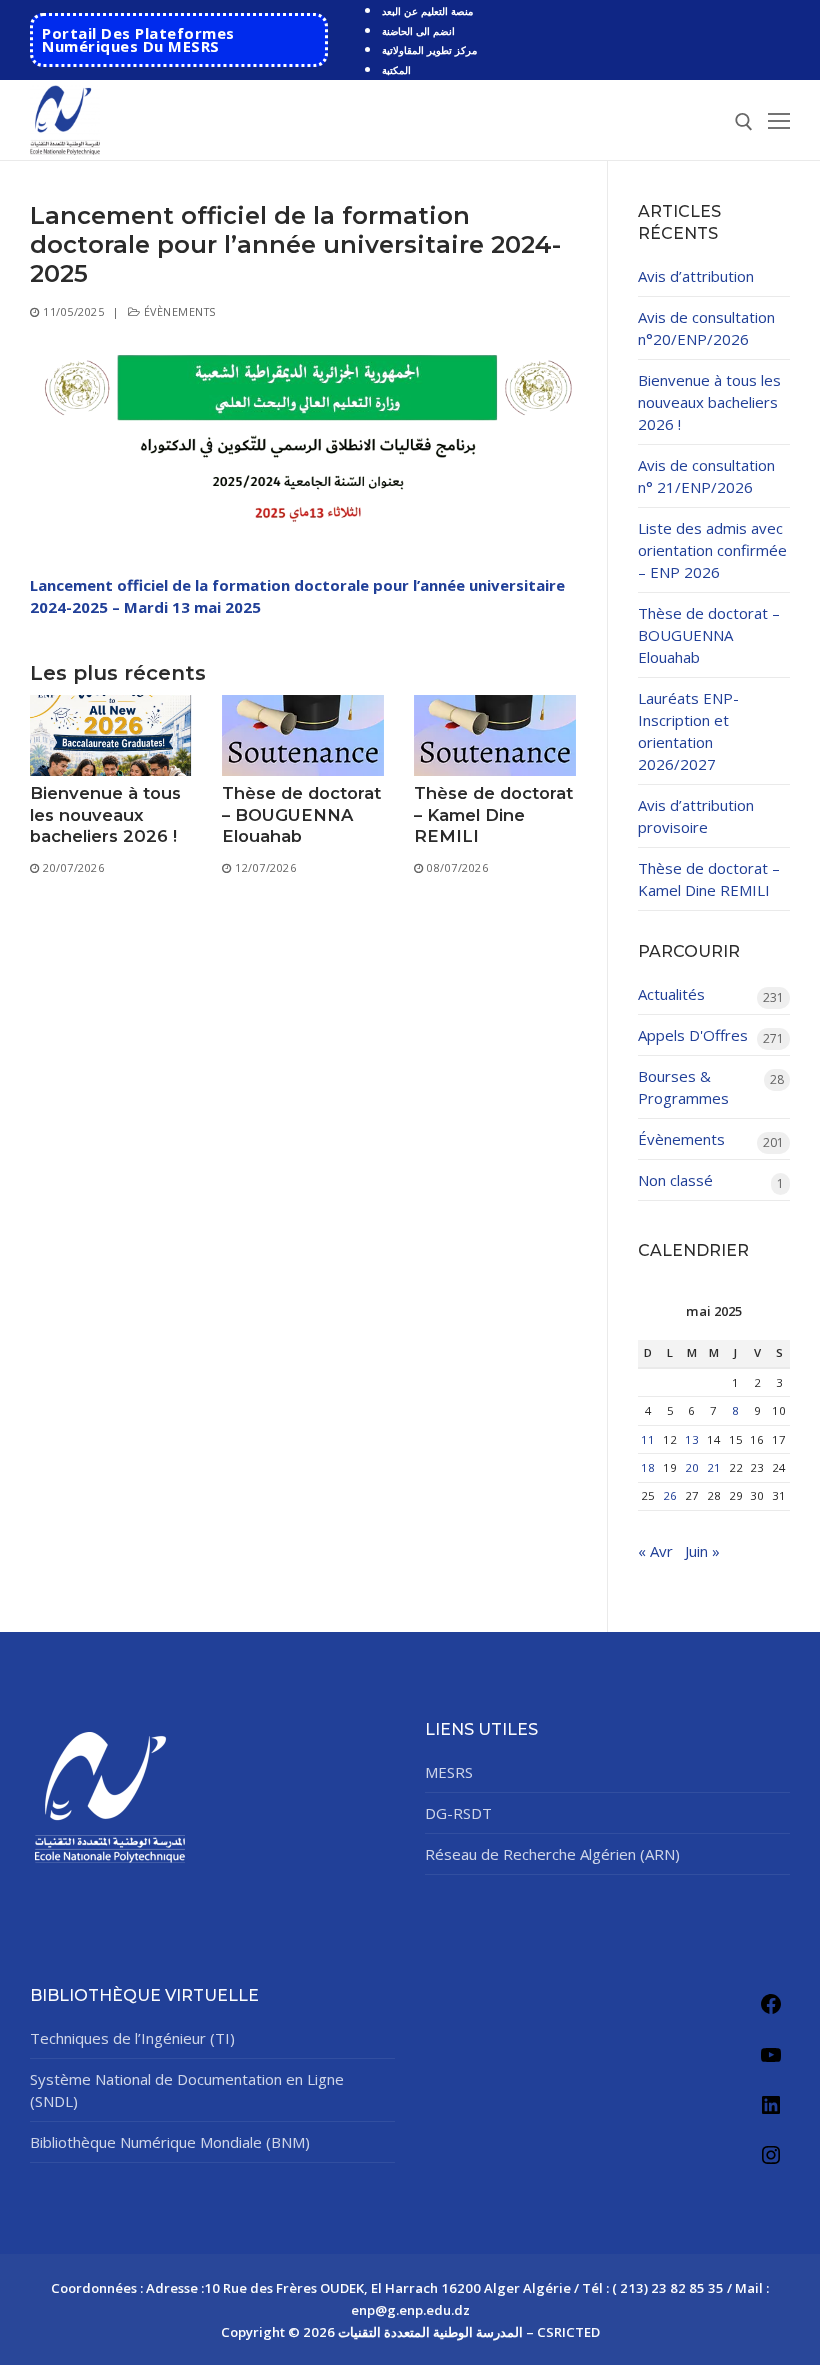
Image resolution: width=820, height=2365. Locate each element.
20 (692, 1467)
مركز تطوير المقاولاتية (429, 50)
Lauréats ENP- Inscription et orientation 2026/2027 (688, 731)
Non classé (675, 1180)
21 (714, 1467)
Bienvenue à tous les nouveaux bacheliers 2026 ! (105, 814)
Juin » (702, 1551)
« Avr (655, 1551)
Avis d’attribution (696, 276)
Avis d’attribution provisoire (696, 816)
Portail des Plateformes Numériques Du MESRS (138, 39)
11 (648, 1439)
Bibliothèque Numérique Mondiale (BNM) (170, 2142)
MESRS (449, 1772)
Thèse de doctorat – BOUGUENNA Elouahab (301, 814)
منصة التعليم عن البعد (427, 11)
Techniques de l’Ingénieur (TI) (132, 2038)
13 (692, 1439)
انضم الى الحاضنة (418, 31)
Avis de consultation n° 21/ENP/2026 (706, 476)
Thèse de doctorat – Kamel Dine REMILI (493, 814)
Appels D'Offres (693, 1035)
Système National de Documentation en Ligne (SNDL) (187, 2090)
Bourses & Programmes (683, 1087)
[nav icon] (779, 120)
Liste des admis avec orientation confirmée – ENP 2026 (712, 550)
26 (670, 1495)
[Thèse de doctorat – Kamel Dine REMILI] (495, 735)
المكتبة (396, 70)
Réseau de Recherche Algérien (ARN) (552, 1854)
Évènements (178, 311)
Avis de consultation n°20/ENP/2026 (706, 328)
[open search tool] (744, 122)
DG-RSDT (458, 1813)
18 (648, 1467)
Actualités (671, 994)
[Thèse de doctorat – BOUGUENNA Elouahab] (303, 735)
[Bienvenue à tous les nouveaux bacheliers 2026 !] (111, 735)
